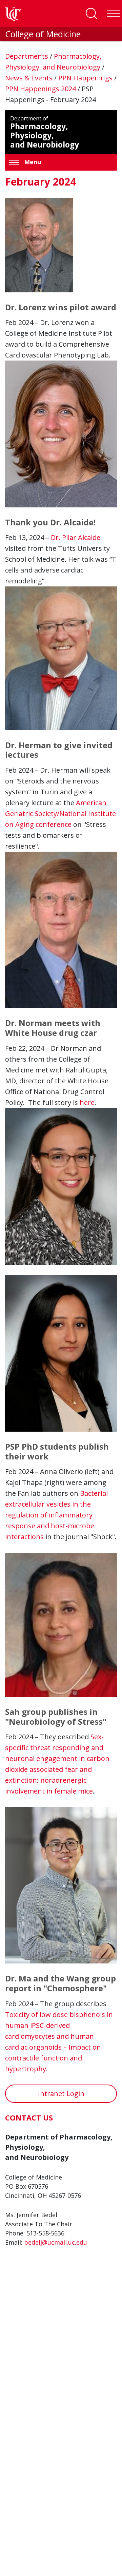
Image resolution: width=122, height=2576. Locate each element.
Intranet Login (61, 2094)
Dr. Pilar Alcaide (76, 537)
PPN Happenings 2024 (41, 89)
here (87, 1102)
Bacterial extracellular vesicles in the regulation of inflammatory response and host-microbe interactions (56, 1515)
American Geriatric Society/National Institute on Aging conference (60, 814)
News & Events (30, 78)
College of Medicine (43, 34)
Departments (27, 56)
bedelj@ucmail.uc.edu (56, 2242)
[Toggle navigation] (112, 14)
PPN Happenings (86, 78)
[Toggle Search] (91, 14)
